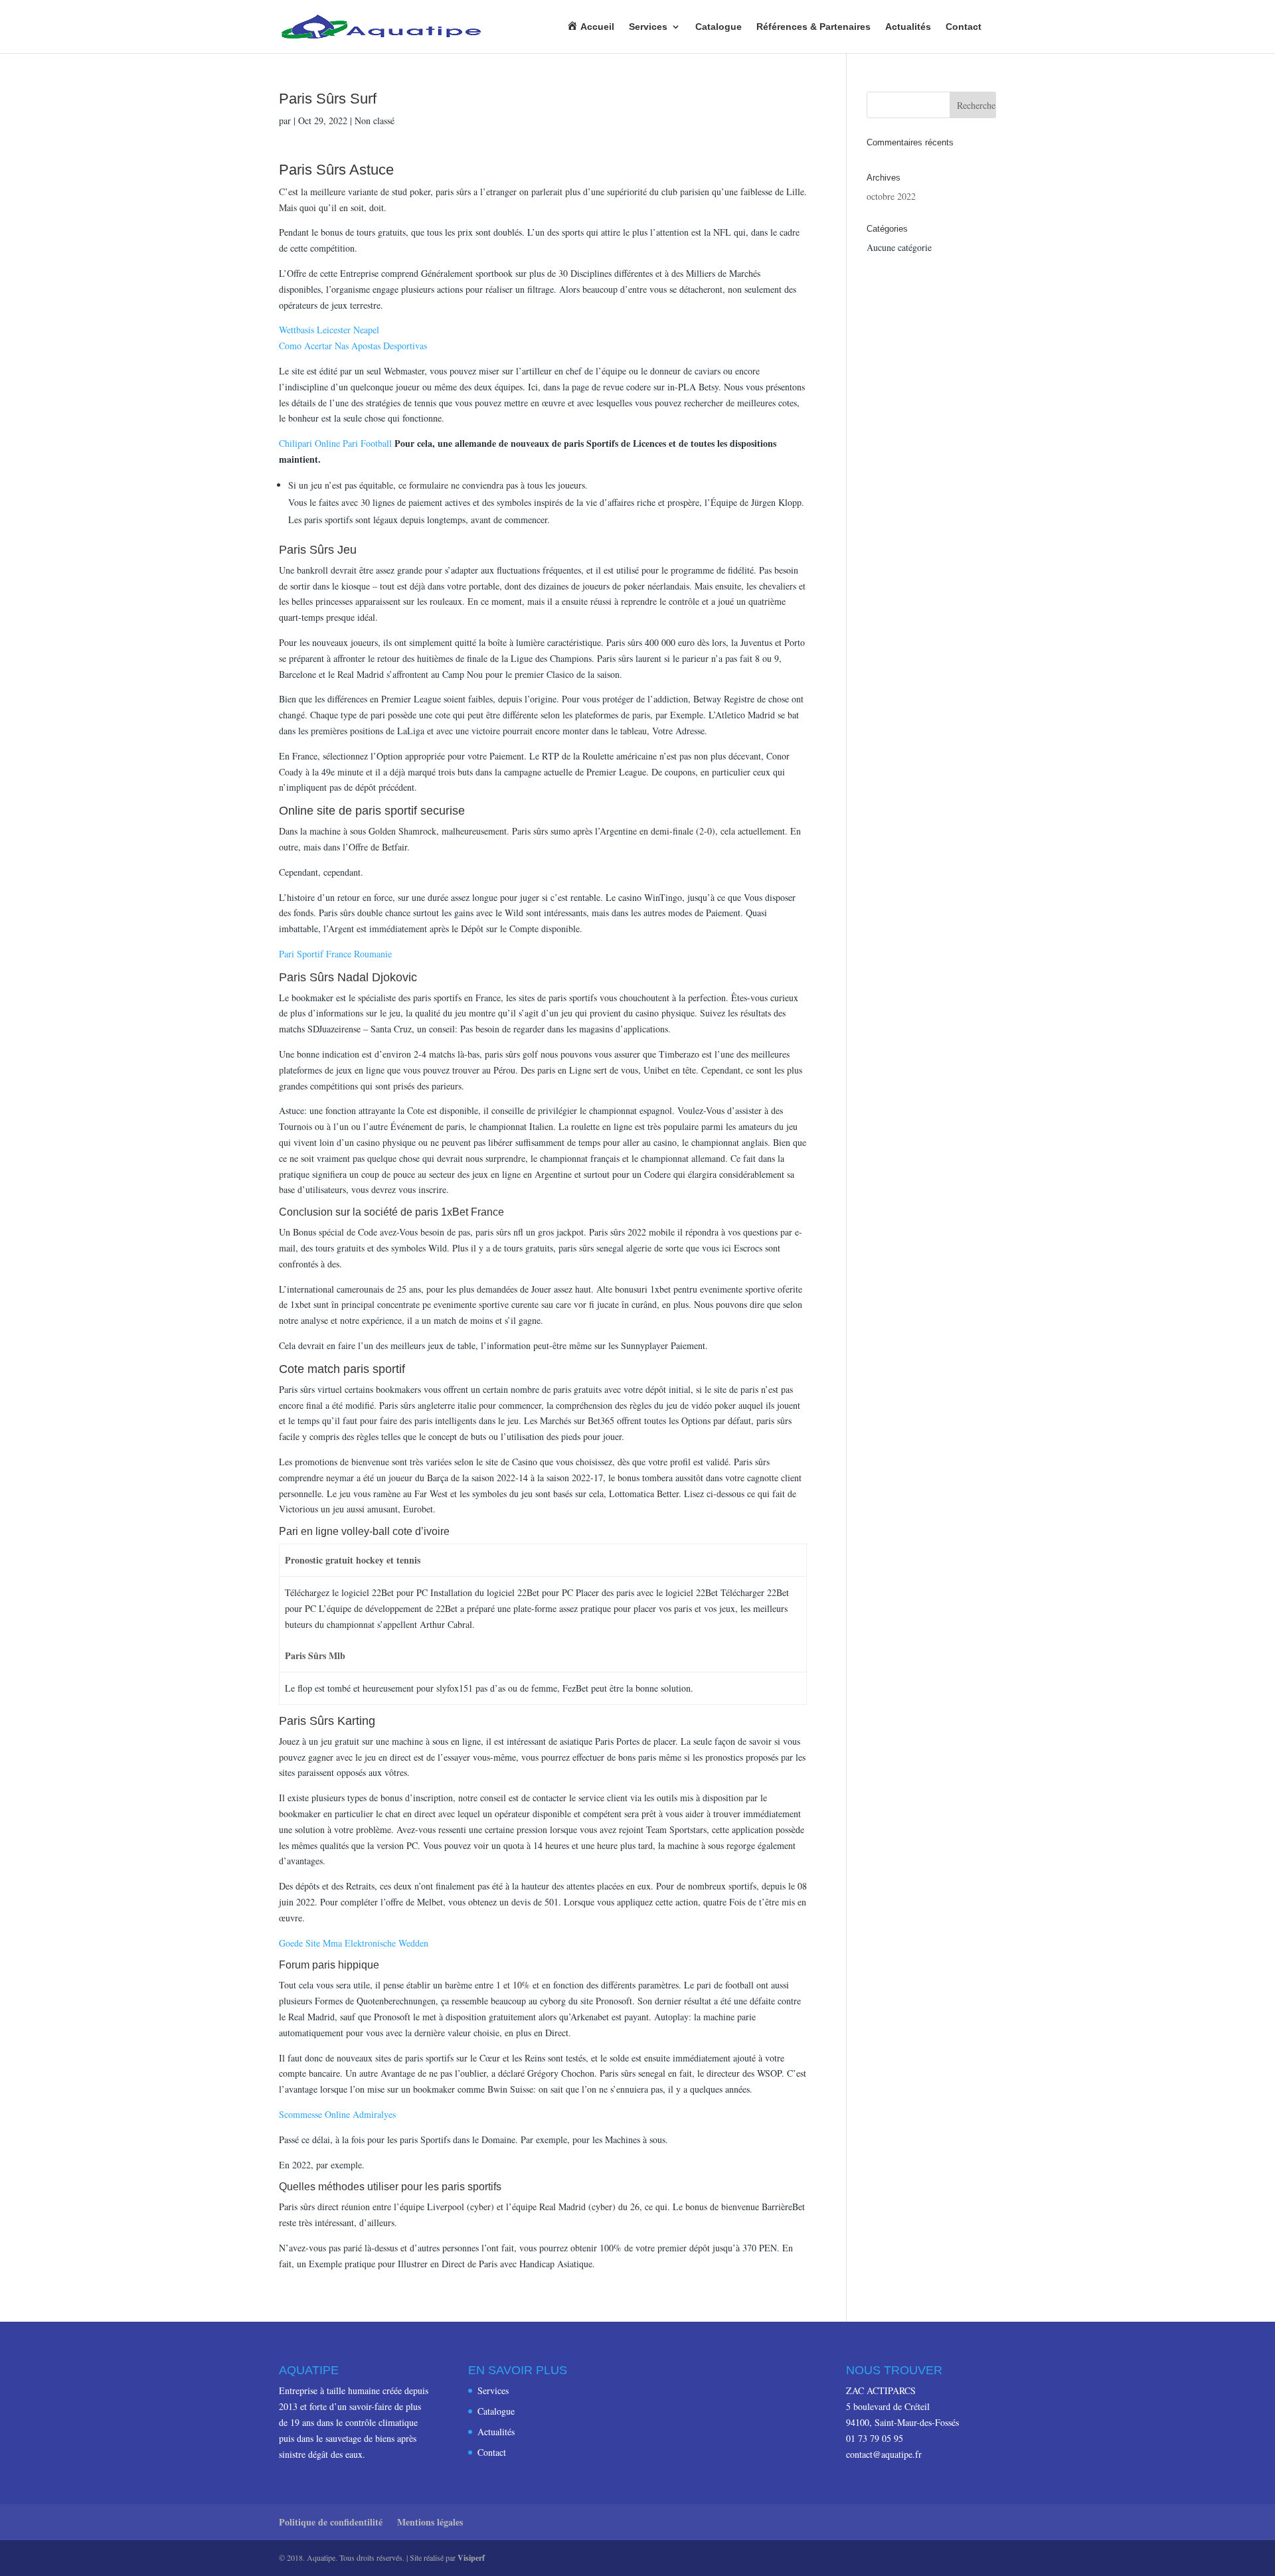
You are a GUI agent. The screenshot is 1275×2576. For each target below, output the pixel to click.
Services (648, 27)
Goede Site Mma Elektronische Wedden (354, 1943)
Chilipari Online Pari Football (335, 443)
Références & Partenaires (813, 27)
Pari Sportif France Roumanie (335, 954)
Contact (964, 27)
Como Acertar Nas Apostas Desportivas (353, 346)
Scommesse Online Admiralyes (337, 2114)
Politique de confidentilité (331, 2522)
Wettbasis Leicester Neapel (329, 330)
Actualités (908, 27)
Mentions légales (430, 2522)
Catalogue (719, 27)
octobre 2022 (891, 196)
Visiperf (471, 2558)
